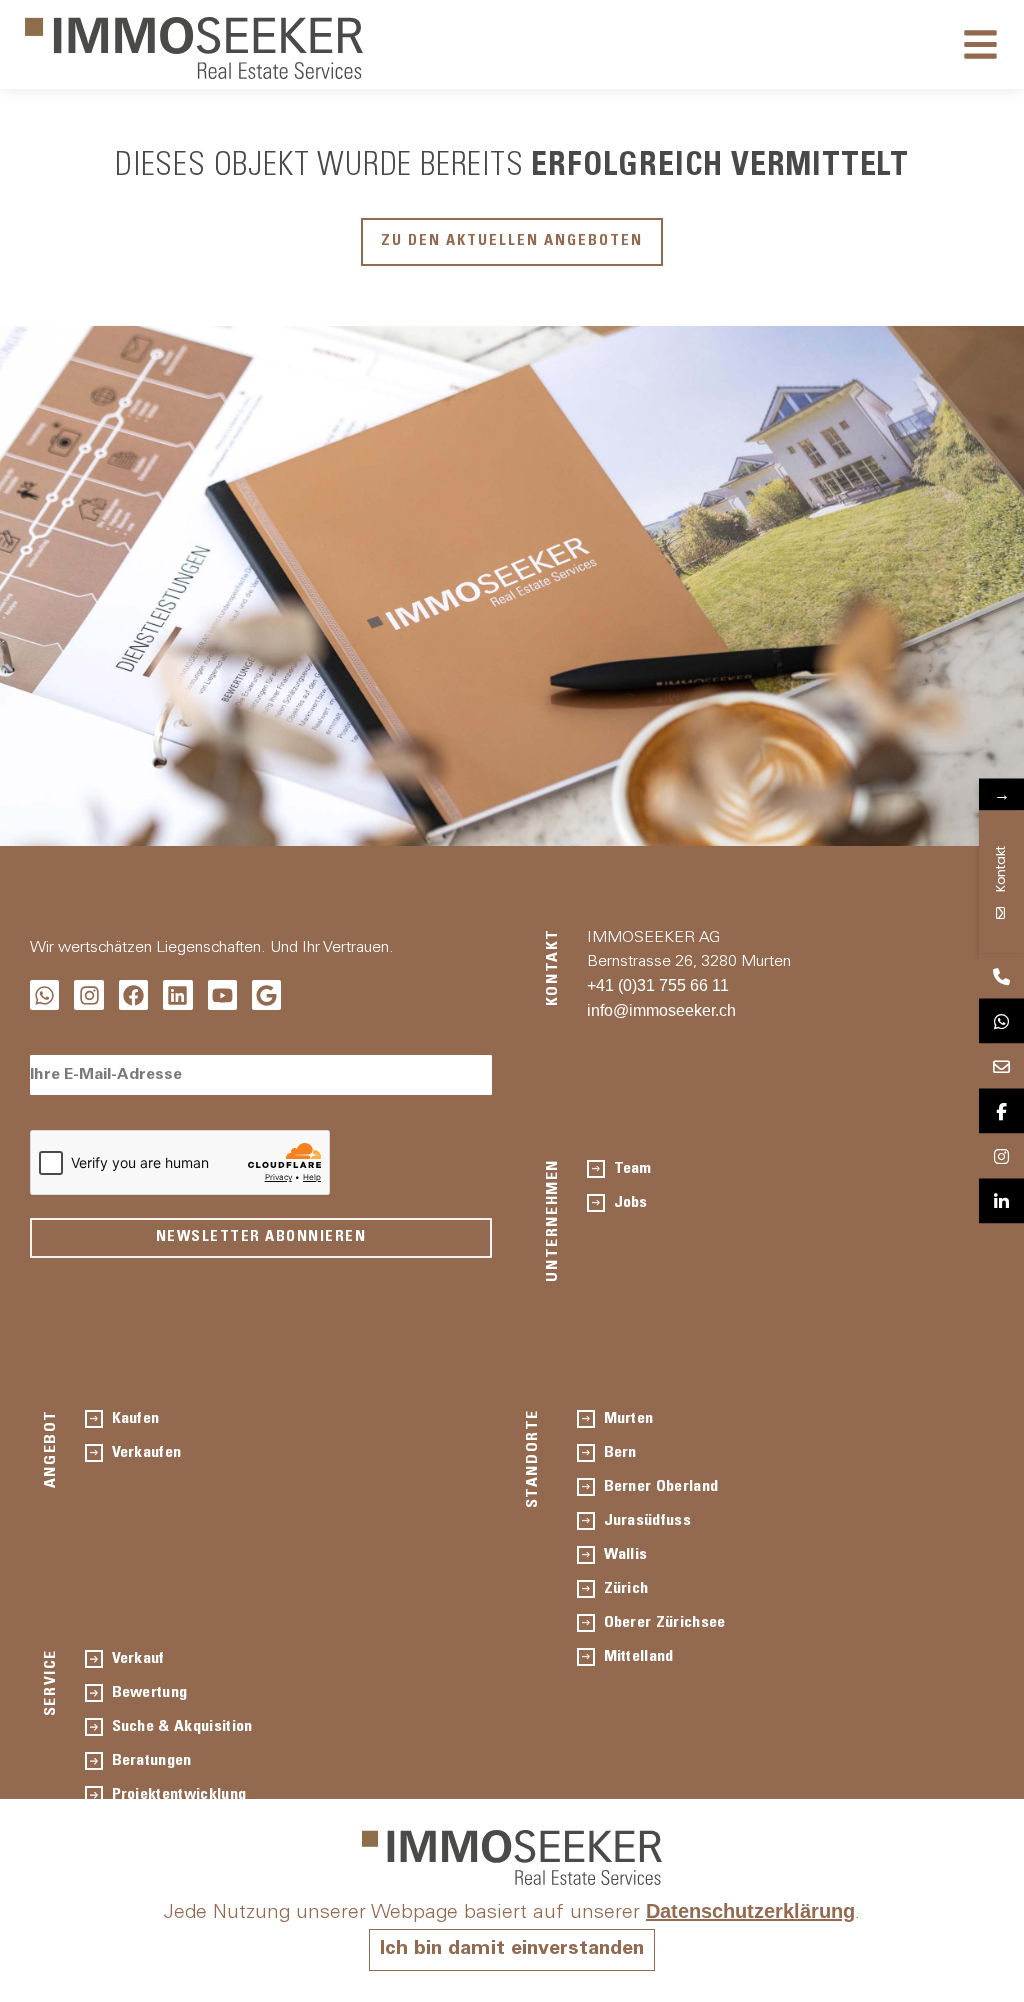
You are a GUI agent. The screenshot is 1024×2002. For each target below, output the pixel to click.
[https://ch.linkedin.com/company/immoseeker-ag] (1001, 1201)
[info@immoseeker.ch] (1001, 1066)
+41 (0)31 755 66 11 (658, 985)
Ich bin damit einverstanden (512, 1950)
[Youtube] (222, 994)
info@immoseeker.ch (661, 1010)
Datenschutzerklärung (750, 1911)
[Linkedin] (177, 994)
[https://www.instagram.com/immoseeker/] (1001, 1156)
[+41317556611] (1001, 976)
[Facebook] (133, 994)
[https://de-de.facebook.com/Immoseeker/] (1001, 1111)
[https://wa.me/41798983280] (1001, 1021)
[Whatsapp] (44, 994)
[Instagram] (88, 994)
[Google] (266, 994)
